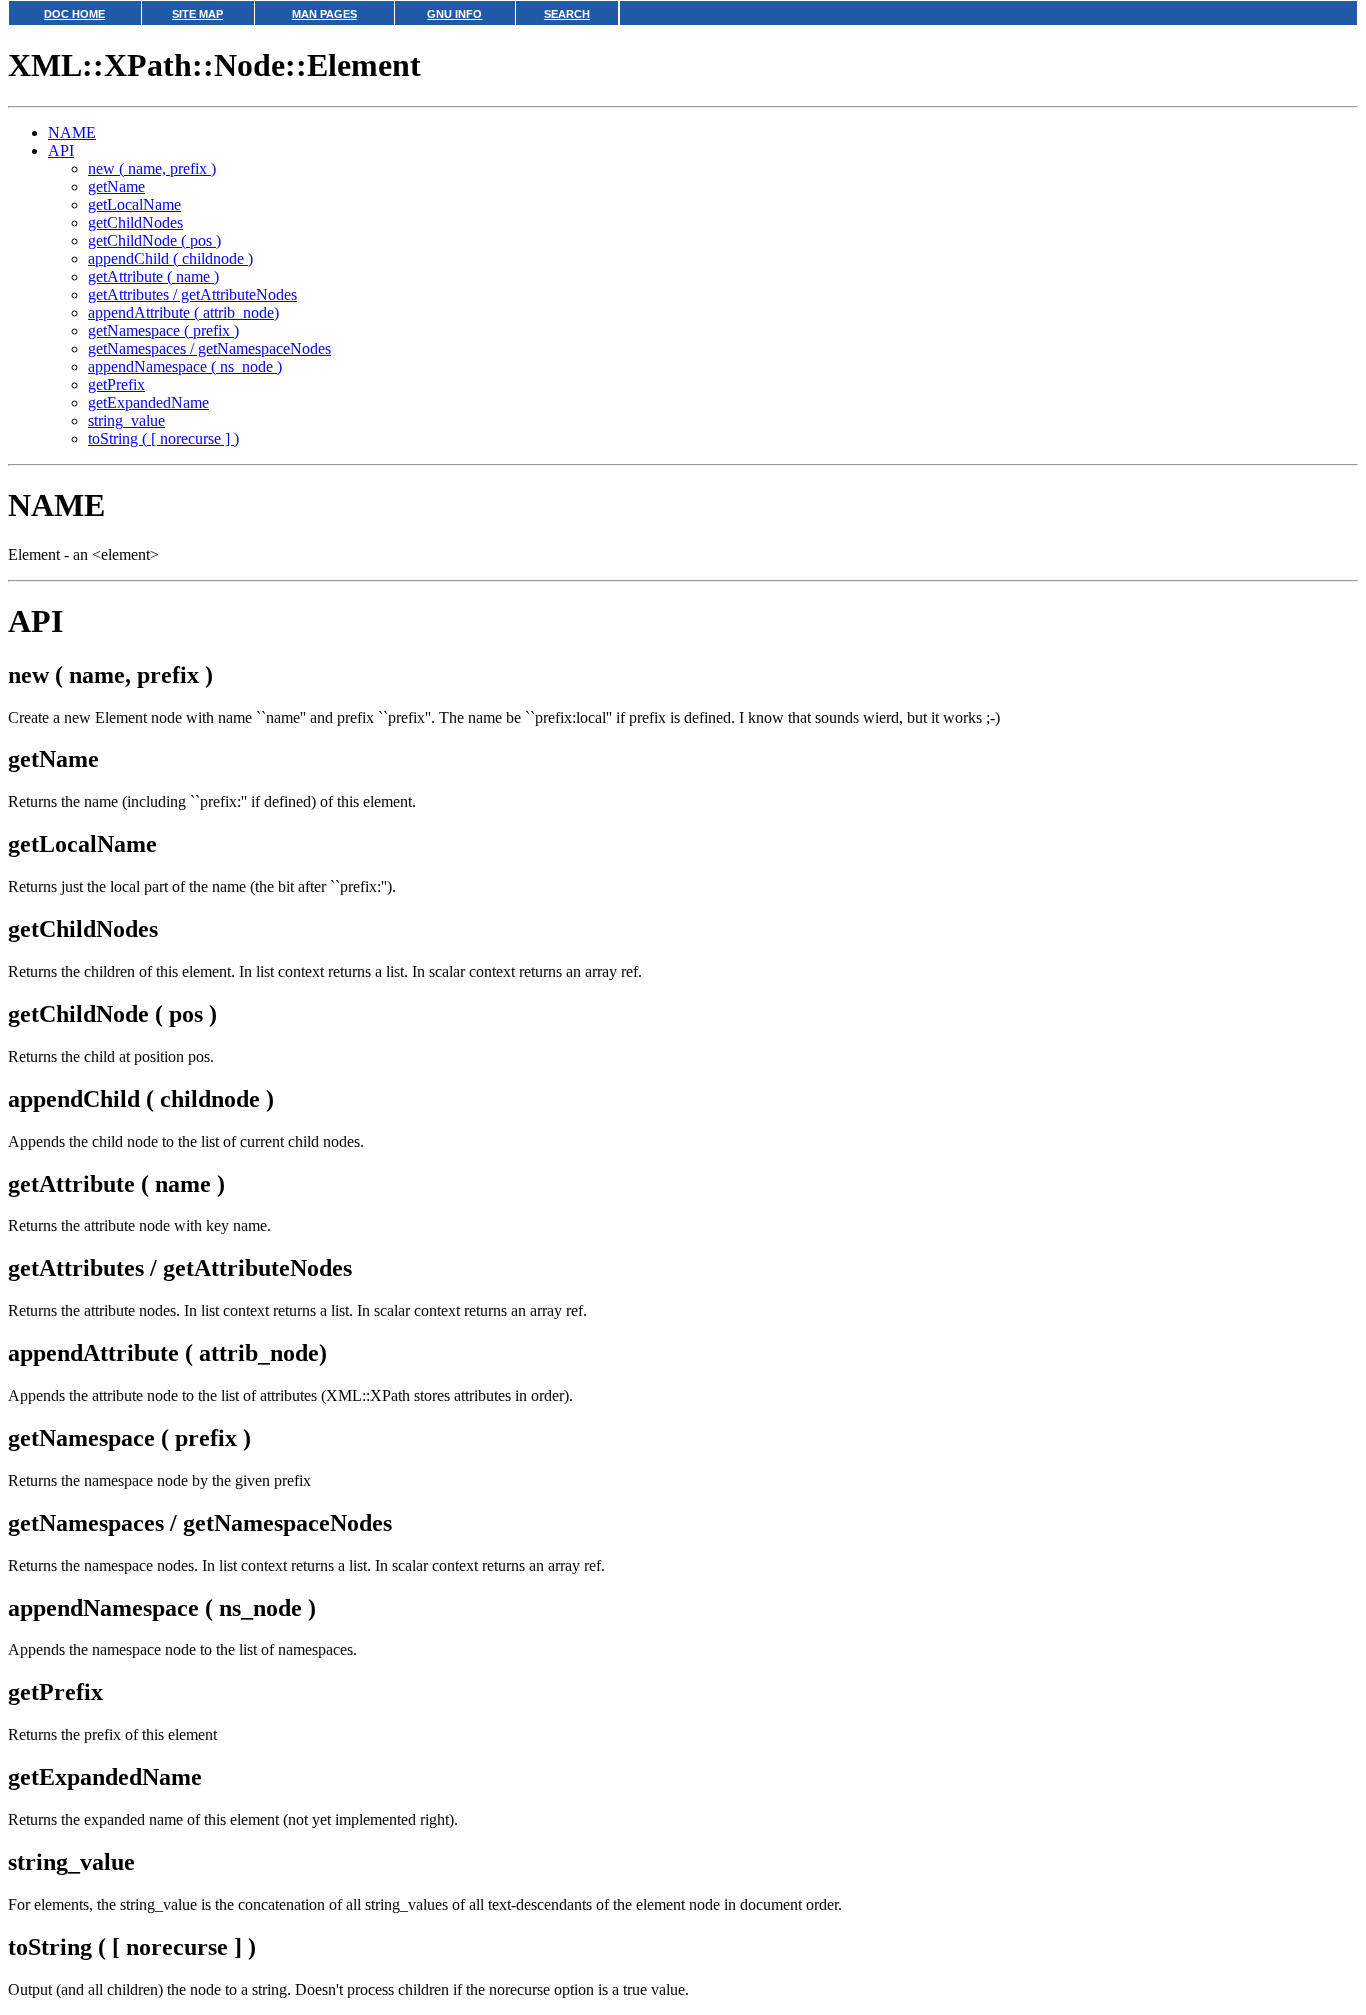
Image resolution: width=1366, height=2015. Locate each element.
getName (116, 186)
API (61, 150)
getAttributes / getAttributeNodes (192, 294)
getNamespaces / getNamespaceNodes (209, 348)
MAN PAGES (324, 14)
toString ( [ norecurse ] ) (163, 438)
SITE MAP (197, 14)
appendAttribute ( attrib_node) (183, 312)
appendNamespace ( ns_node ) (185, 366)
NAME (72, 132)
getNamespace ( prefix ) (163, 330)
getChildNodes (135, 222)
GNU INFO (454, 14)
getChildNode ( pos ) (154, 240)
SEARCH (567, 14)
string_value (126, 420)
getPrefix (116, 384)
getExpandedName (148, 402)
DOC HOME (74, 14)
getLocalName (134, 204)
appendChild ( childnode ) (170, 258)
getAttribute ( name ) (153, 276)
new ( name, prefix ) (152, 168)
